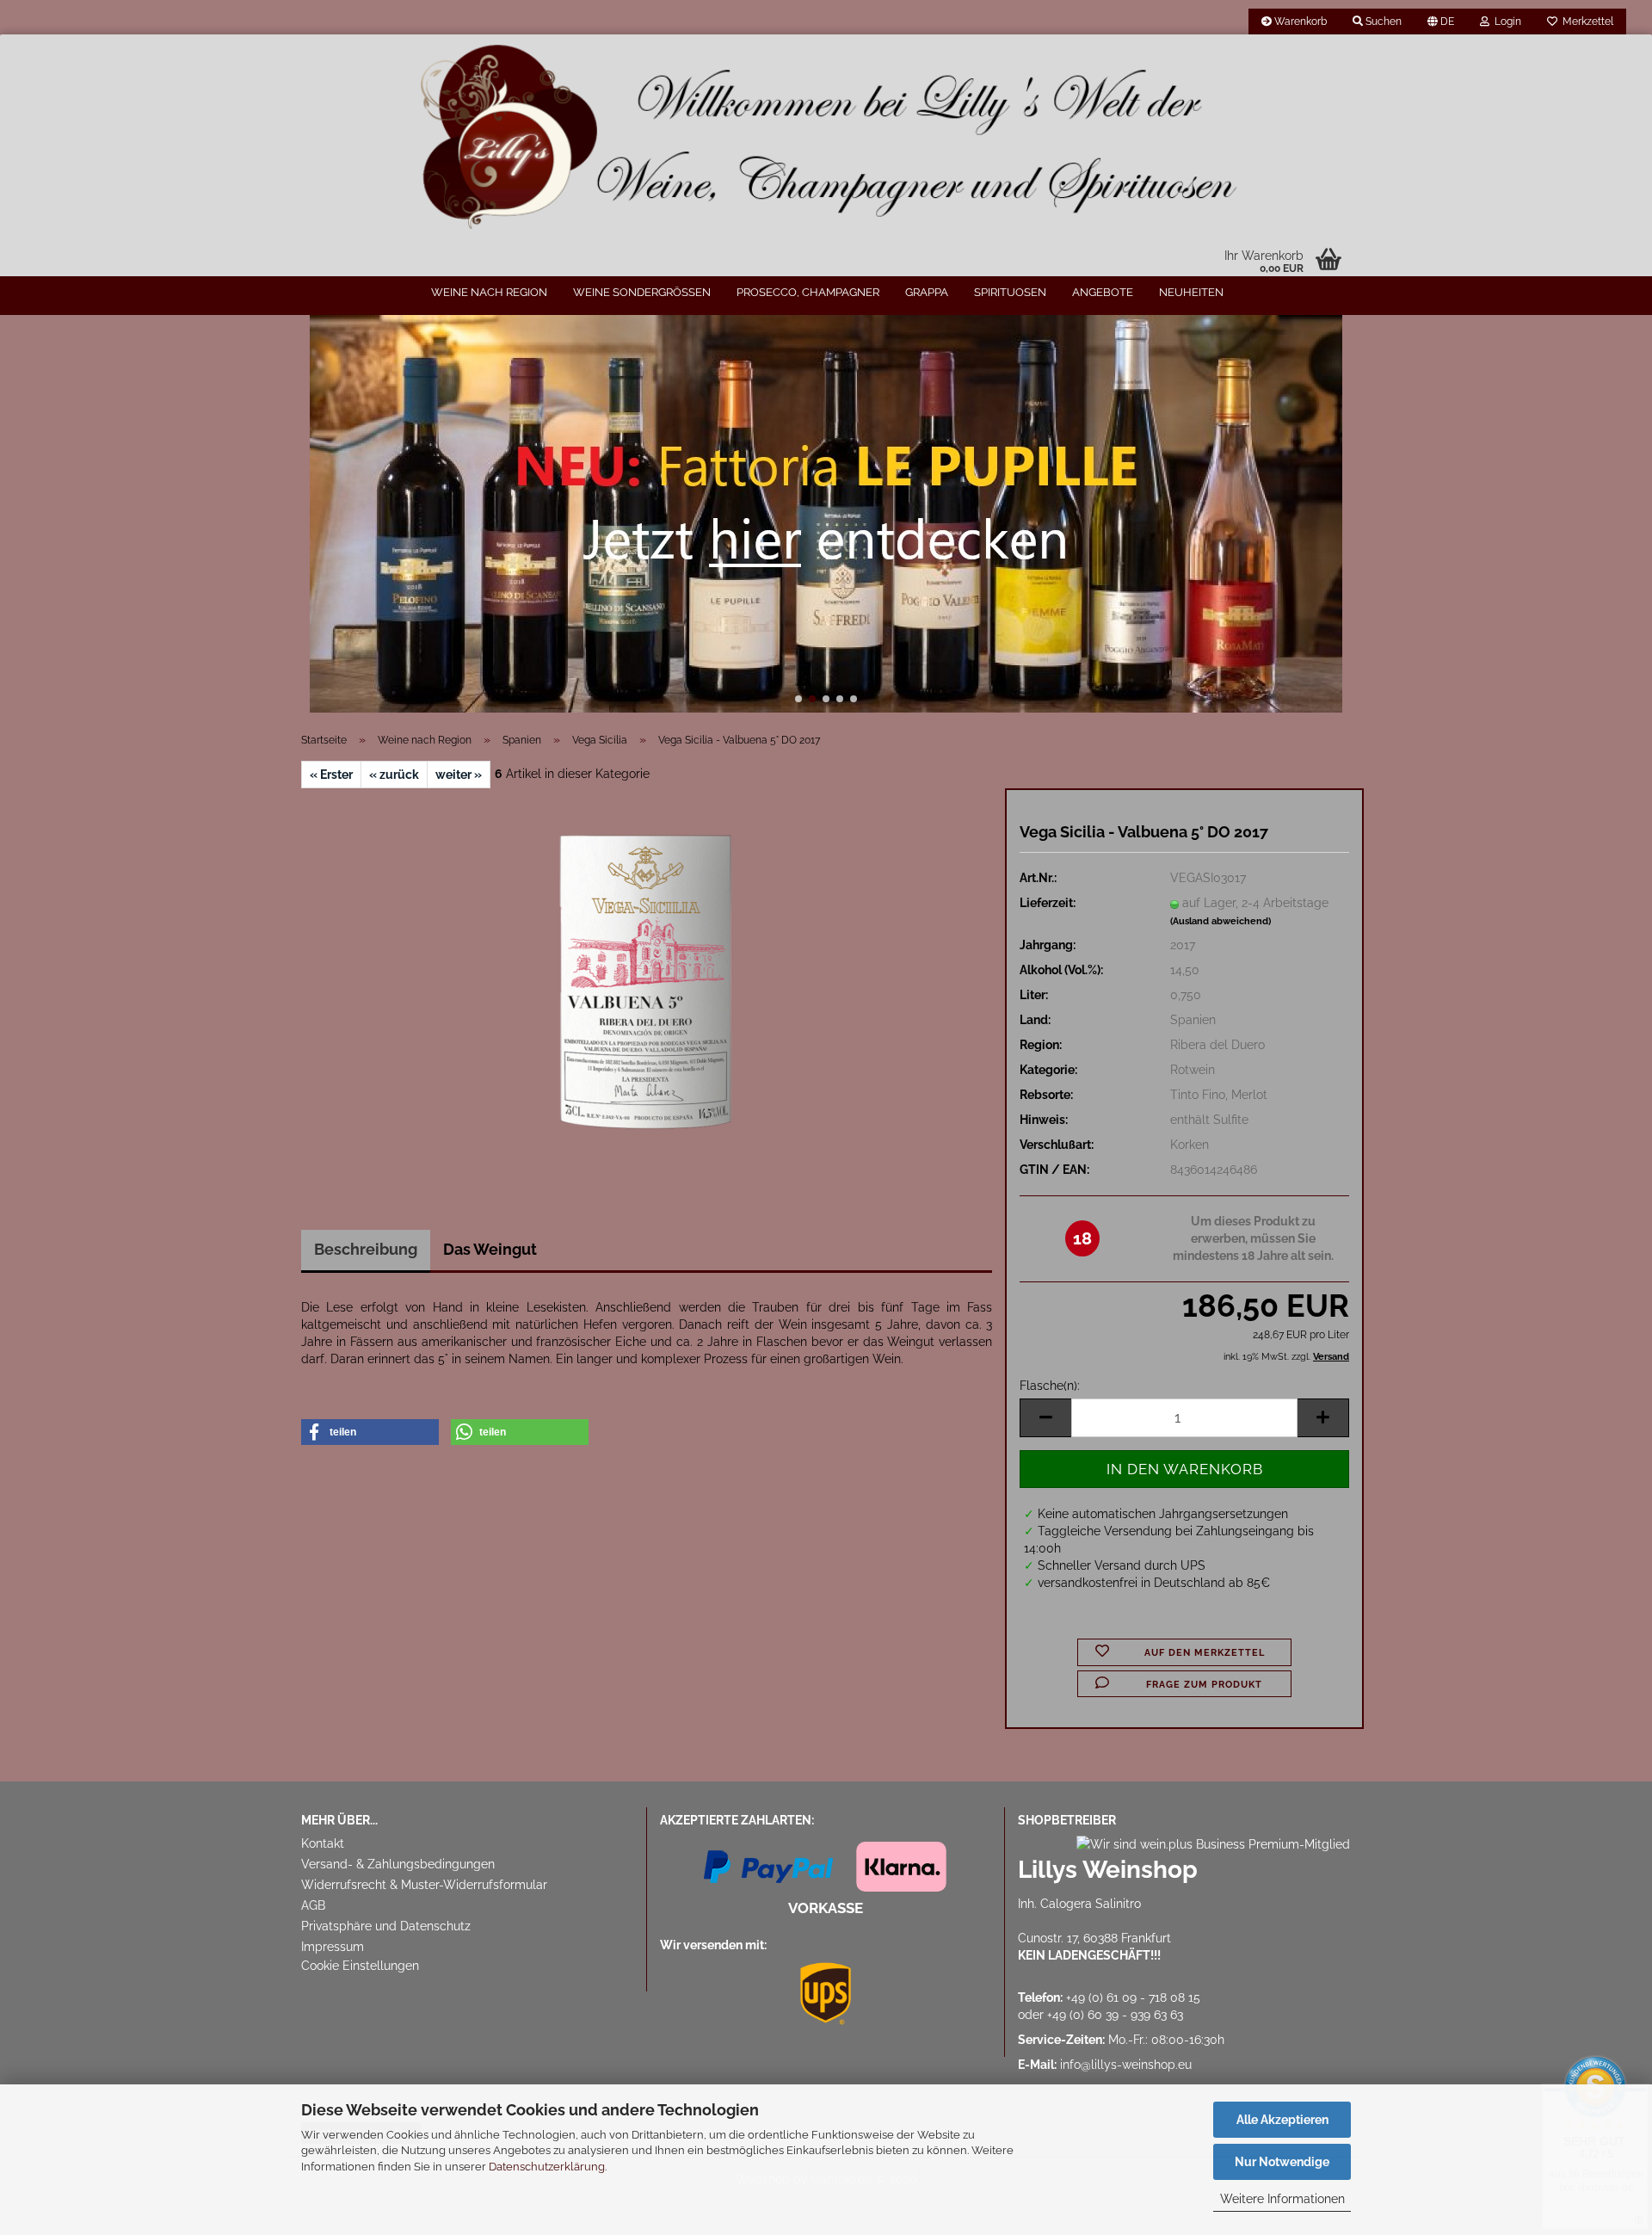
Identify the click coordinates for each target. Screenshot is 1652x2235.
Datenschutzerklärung (547, 2167)
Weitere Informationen (1282, 2199)
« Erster (331, 775)
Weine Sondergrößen (642, 292)
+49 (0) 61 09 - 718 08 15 (1133, 1997)
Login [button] (1505, 22)
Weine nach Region (489, 292)
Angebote (1103, 292)
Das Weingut (490, 1249)
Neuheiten (1191, 292)
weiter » (459, 775)
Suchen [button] (1382, 22)
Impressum (333, 1947)
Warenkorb (1299, 22)
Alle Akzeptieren (1282, 2120)
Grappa (927, 292)
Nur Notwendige (1282, 2162)
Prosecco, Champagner (808, 292)
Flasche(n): (1050, 1386)
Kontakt (323, 1843)
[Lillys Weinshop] (826, 138)
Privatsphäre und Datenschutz (386, 1926)
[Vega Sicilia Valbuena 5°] (647, 981)
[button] (1441, 22)
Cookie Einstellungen (360, 1966)
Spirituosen (1010, 292)
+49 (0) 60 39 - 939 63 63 (1115, 2015)
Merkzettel (1585, 22)
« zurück (394, 775)
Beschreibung (366, 1249)
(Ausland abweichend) (1221, 921)
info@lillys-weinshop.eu (1126, 2065)
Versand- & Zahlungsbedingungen (398, 1864)
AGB (313, 1905)
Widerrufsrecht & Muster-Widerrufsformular (424, 1885)
